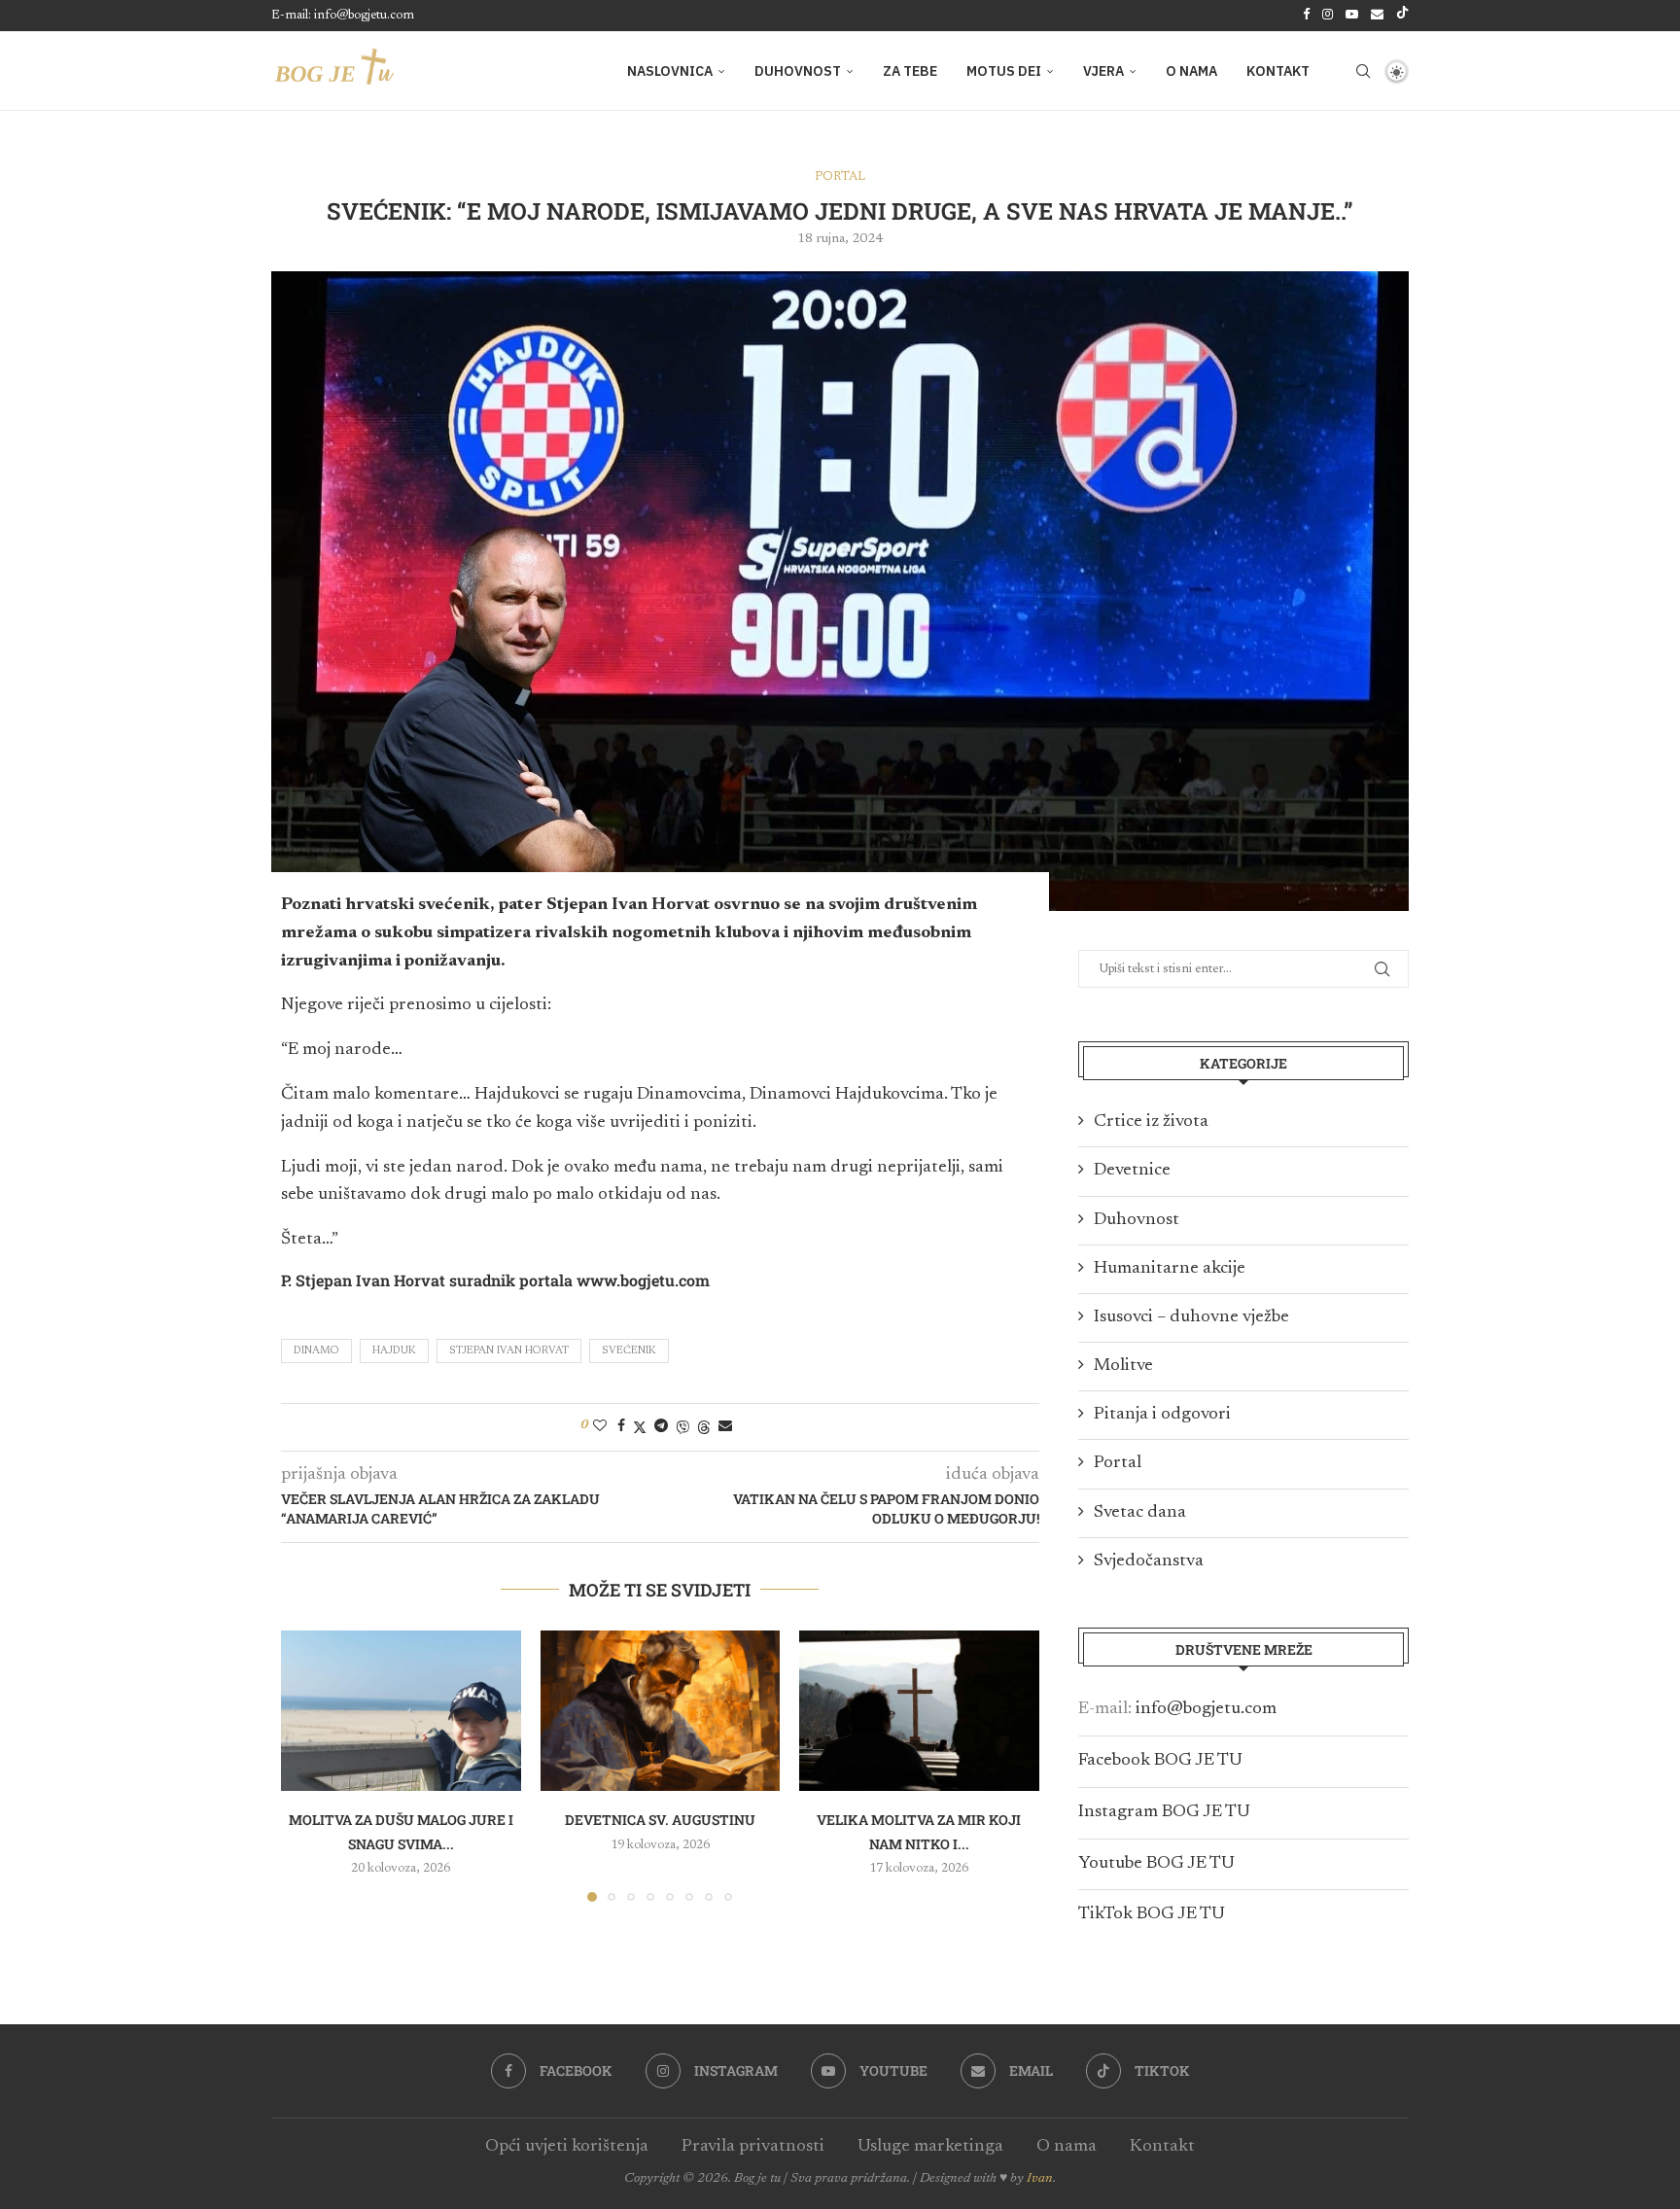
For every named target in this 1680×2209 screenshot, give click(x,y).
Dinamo (316, 1351)
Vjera (1103, 71)
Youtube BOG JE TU (1156, 1864)
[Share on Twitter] (640, 1427)
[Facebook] (1306, 16)
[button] (307, 1766)
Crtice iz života (1151, 1122)
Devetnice (1132, 1171)
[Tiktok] (1402, 16)
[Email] (1377, 16)
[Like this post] (600, 1426)
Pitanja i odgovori (1162, 1415)
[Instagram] (1328, 16)
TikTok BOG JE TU (1152, 1914)
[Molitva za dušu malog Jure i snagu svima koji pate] (401, 1710)
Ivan (1040, 2179)
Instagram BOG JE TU (1164, 1812)
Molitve (1123, 1366)
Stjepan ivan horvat (509, 1351)
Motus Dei (1004, 71)
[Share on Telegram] (661, 1426)
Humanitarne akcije (1170, 1269)
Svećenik (629, 1351)
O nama (1191, 71)
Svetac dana (1140, 1513)
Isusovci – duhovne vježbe (1191, 1317)
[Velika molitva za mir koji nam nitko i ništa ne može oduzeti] (919, 1710)
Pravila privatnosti (753, 2147)
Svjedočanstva (1149, 1561)
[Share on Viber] (682, 1427)
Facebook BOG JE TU (1160, 1761)
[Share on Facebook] (621, 1426)
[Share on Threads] (704, 1427)
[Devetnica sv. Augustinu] (661, 1710)
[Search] (1363, 71)
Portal (1118, 1463)
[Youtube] (1352, 16)
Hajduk (394, 1351)
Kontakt (1278, 71)
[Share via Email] (725, 1426)
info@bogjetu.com (1206, 1709)
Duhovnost (798, 71)
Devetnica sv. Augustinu (660, 1821)
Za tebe (910, 71)
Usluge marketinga (930, 2147)
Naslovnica (670, 71)
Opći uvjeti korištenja (567, 2147)
